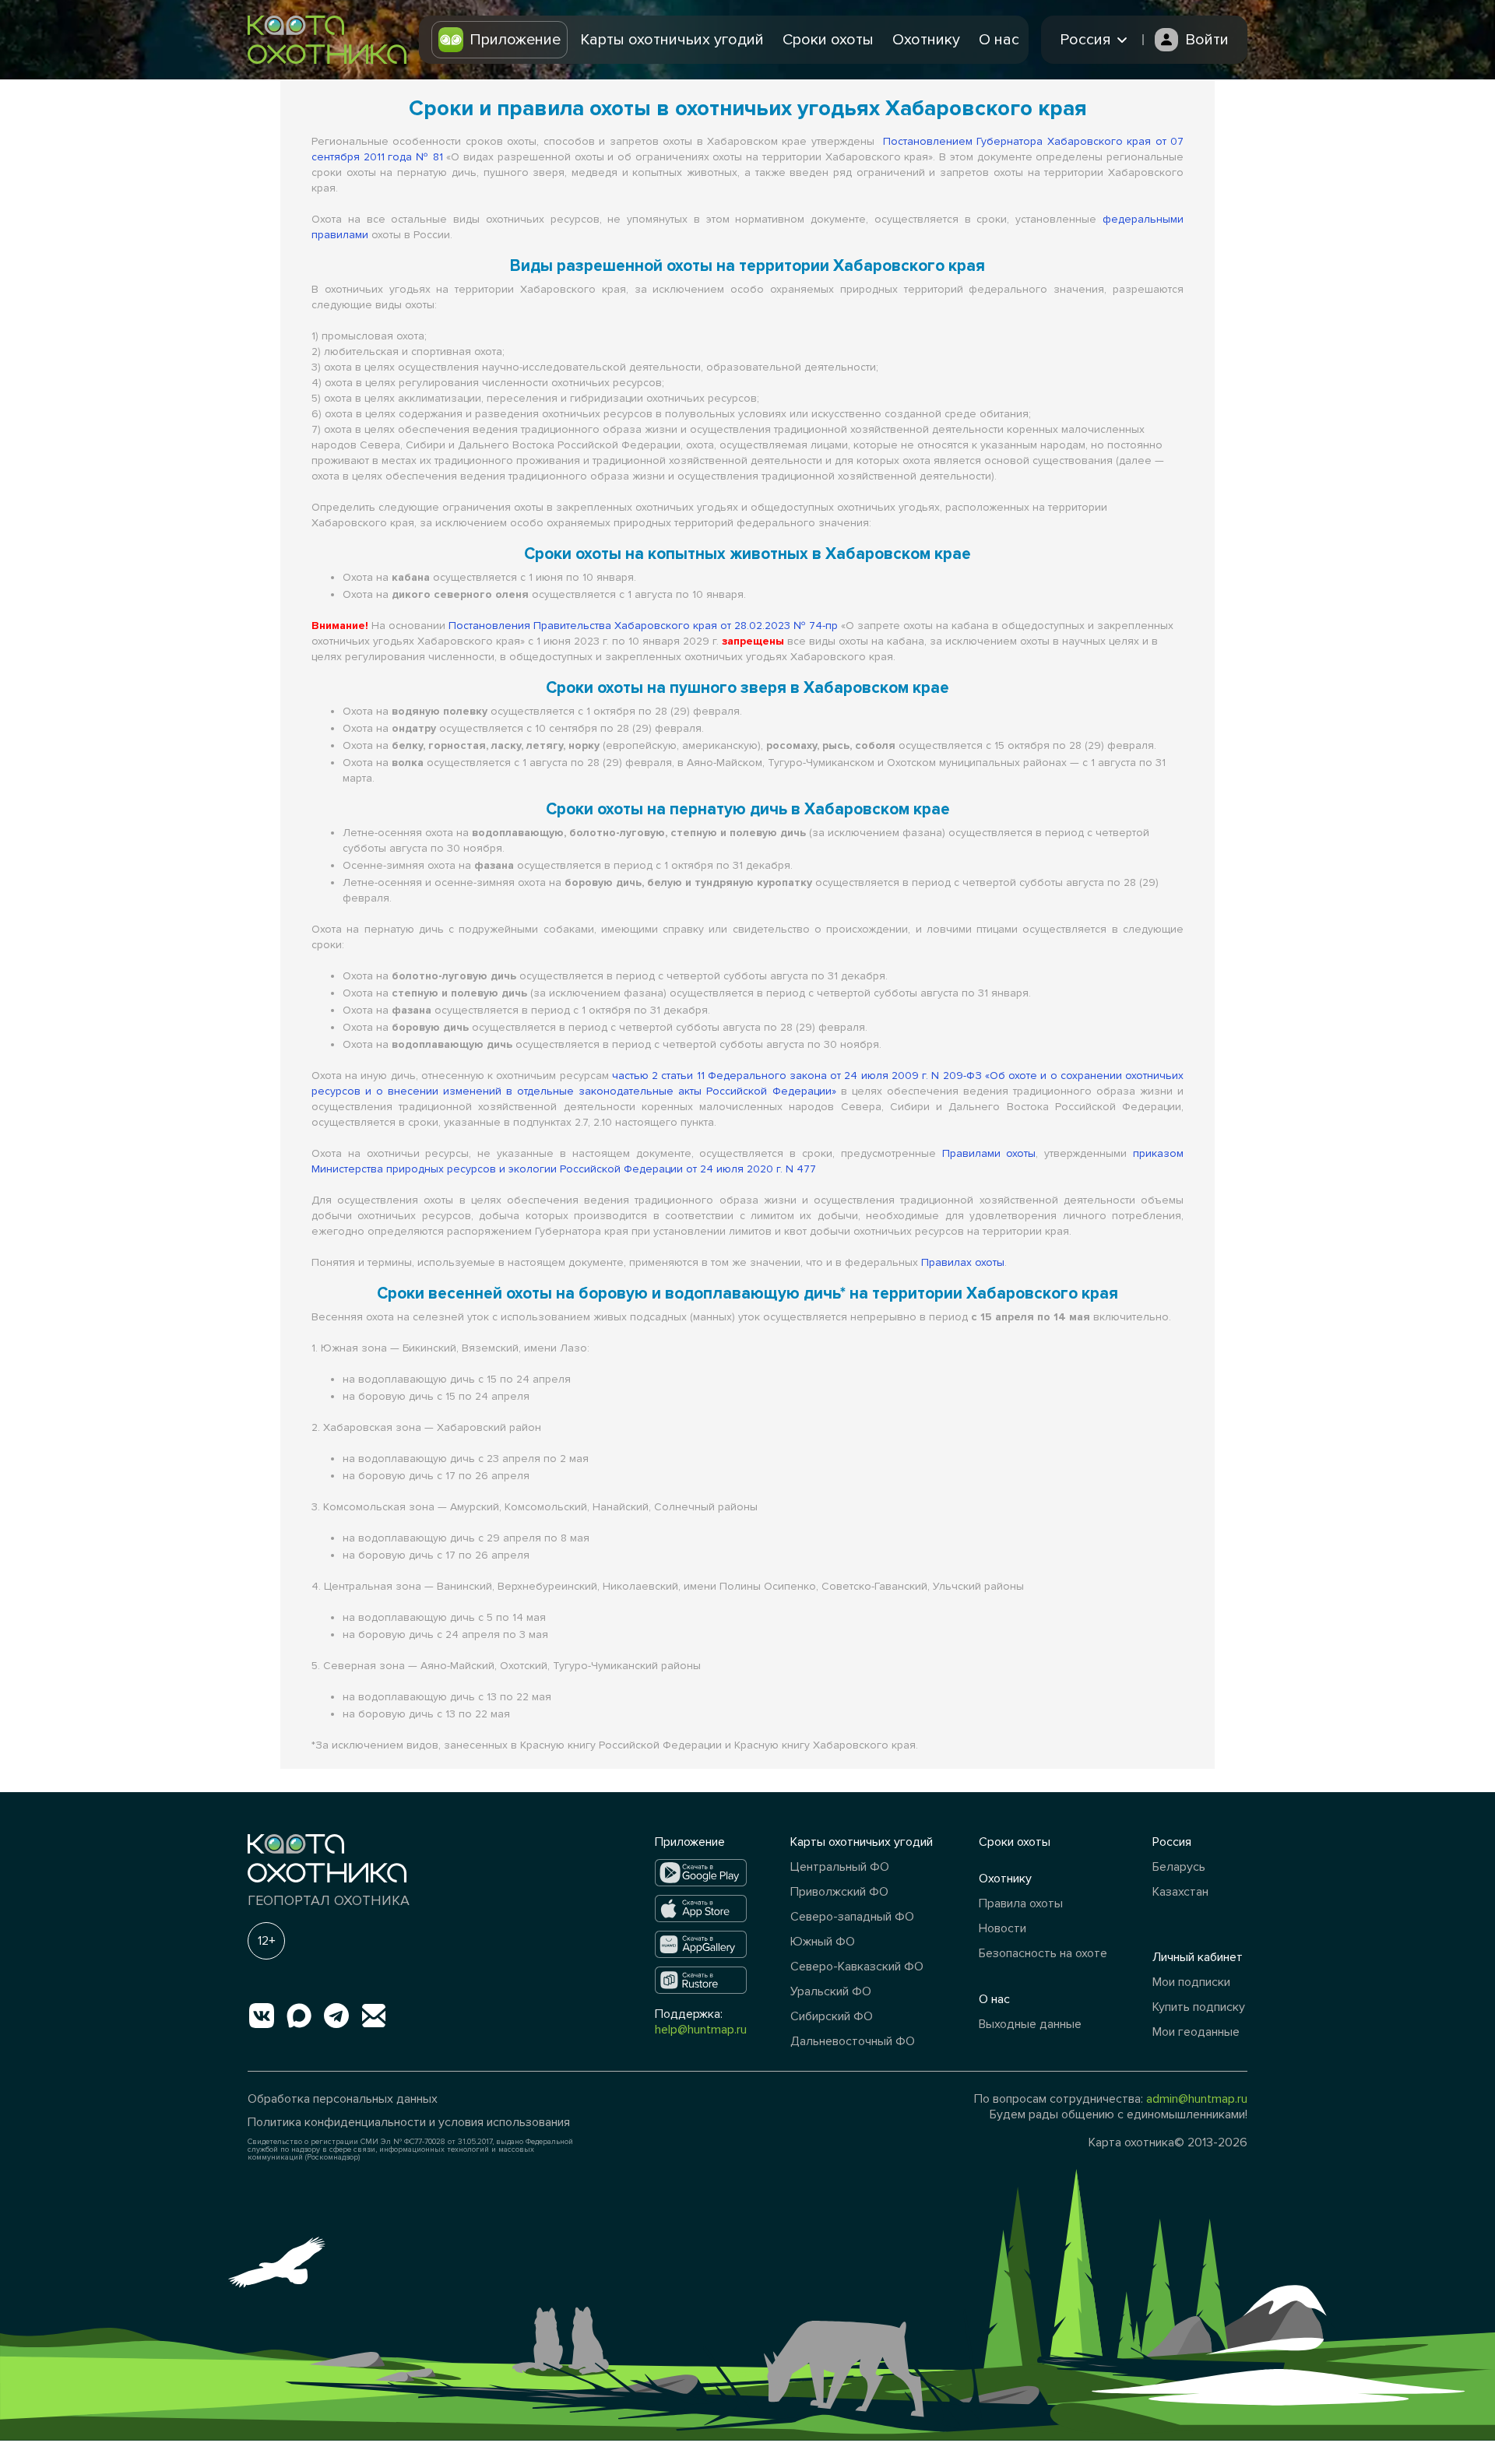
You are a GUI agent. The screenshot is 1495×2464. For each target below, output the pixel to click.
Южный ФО (823, 1942)
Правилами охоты (989, 1153)
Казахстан (1180, 1892)
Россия (1172, 1842)
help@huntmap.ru (701, 2030)
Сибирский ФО (832, 2016)
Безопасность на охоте (1043, 1953)
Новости (1003, 1928)
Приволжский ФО (839, 1892)
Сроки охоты (828, 40)
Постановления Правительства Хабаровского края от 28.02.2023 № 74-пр (643, 626)
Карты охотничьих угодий (672, 40)
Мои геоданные (1196, 2032)
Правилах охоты (963, 1262)
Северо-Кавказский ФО (857, 1967)
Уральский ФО (831, 1991)
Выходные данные (1030, 2024)
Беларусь (1179, 1867)
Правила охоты (1021, 1903)
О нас (999, 40)
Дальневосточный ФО (853, 2041)
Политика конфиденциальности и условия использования (409, 2122)
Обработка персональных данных (343, 2099)
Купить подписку (1199, 2007)
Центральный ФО (840, 1867)
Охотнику (926, 40)
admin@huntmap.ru (1197, 2099)
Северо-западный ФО (852, 1917)
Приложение (515, 40)
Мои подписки (1191, 1982)
